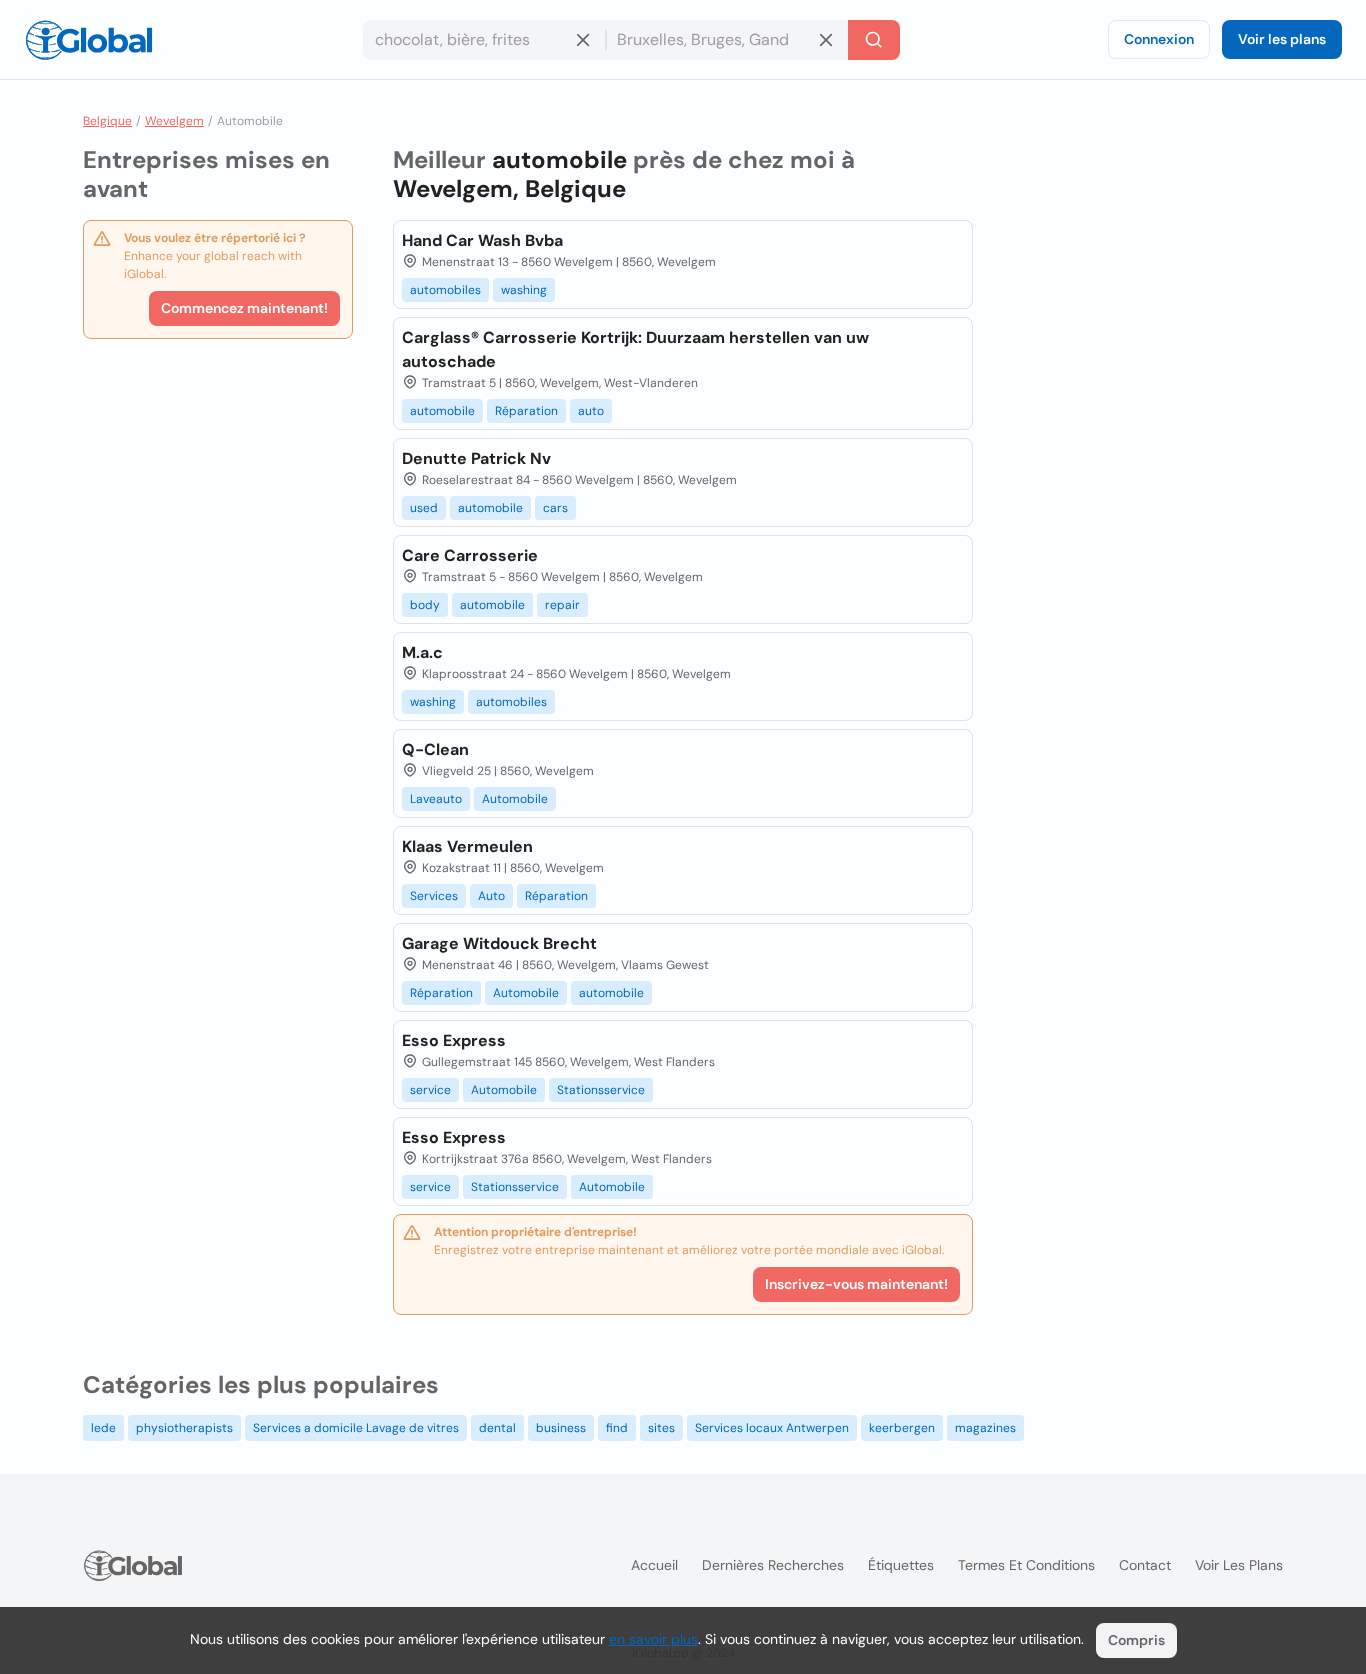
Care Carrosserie (470, 555)
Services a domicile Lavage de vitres (356, 1428)
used (424, 508)
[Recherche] (874, 40)
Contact (1145, 1565)
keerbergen (902, 1428)
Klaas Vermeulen (467, 846)
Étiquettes (901, 1565)
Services (434, 896)
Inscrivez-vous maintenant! (856, 1284)
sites (661, 1428)
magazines (985, 1428)
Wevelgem (174, 121)
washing (524, 290)
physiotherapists (184, 1428)
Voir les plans (1282, 39)
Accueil (654, 1565)
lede (103, 1428)
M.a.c (422, 652)
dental (497, 1428)
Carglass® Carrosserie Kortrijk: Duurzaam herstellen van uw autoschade (635, 349)
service (430, 1090)
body (425, 605)
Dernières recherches (773, 1565)
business (561, 1428)
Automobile (515, 799)
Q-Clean (435, 749)
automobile (442, 411)
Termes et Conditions (1026, 1565)
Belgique (107, 121)
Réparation (526, 411)
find (617, 1428)
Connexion (1159, 39)
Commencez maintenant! (244, 308)
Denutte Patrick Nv (476, 458)
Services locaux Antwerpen (772, 1428)
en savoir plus (653, 1639)
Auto (491, 896)
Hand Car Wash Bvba (482, 240)
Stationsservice (601, 1090)
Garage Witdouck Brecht (499, 943)
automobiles (445, 290)
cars (555, 508)
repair (562, 605)
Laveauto (436, 799)
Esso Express (454, 1040)
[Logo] (89, 40)
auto (591, 411)
